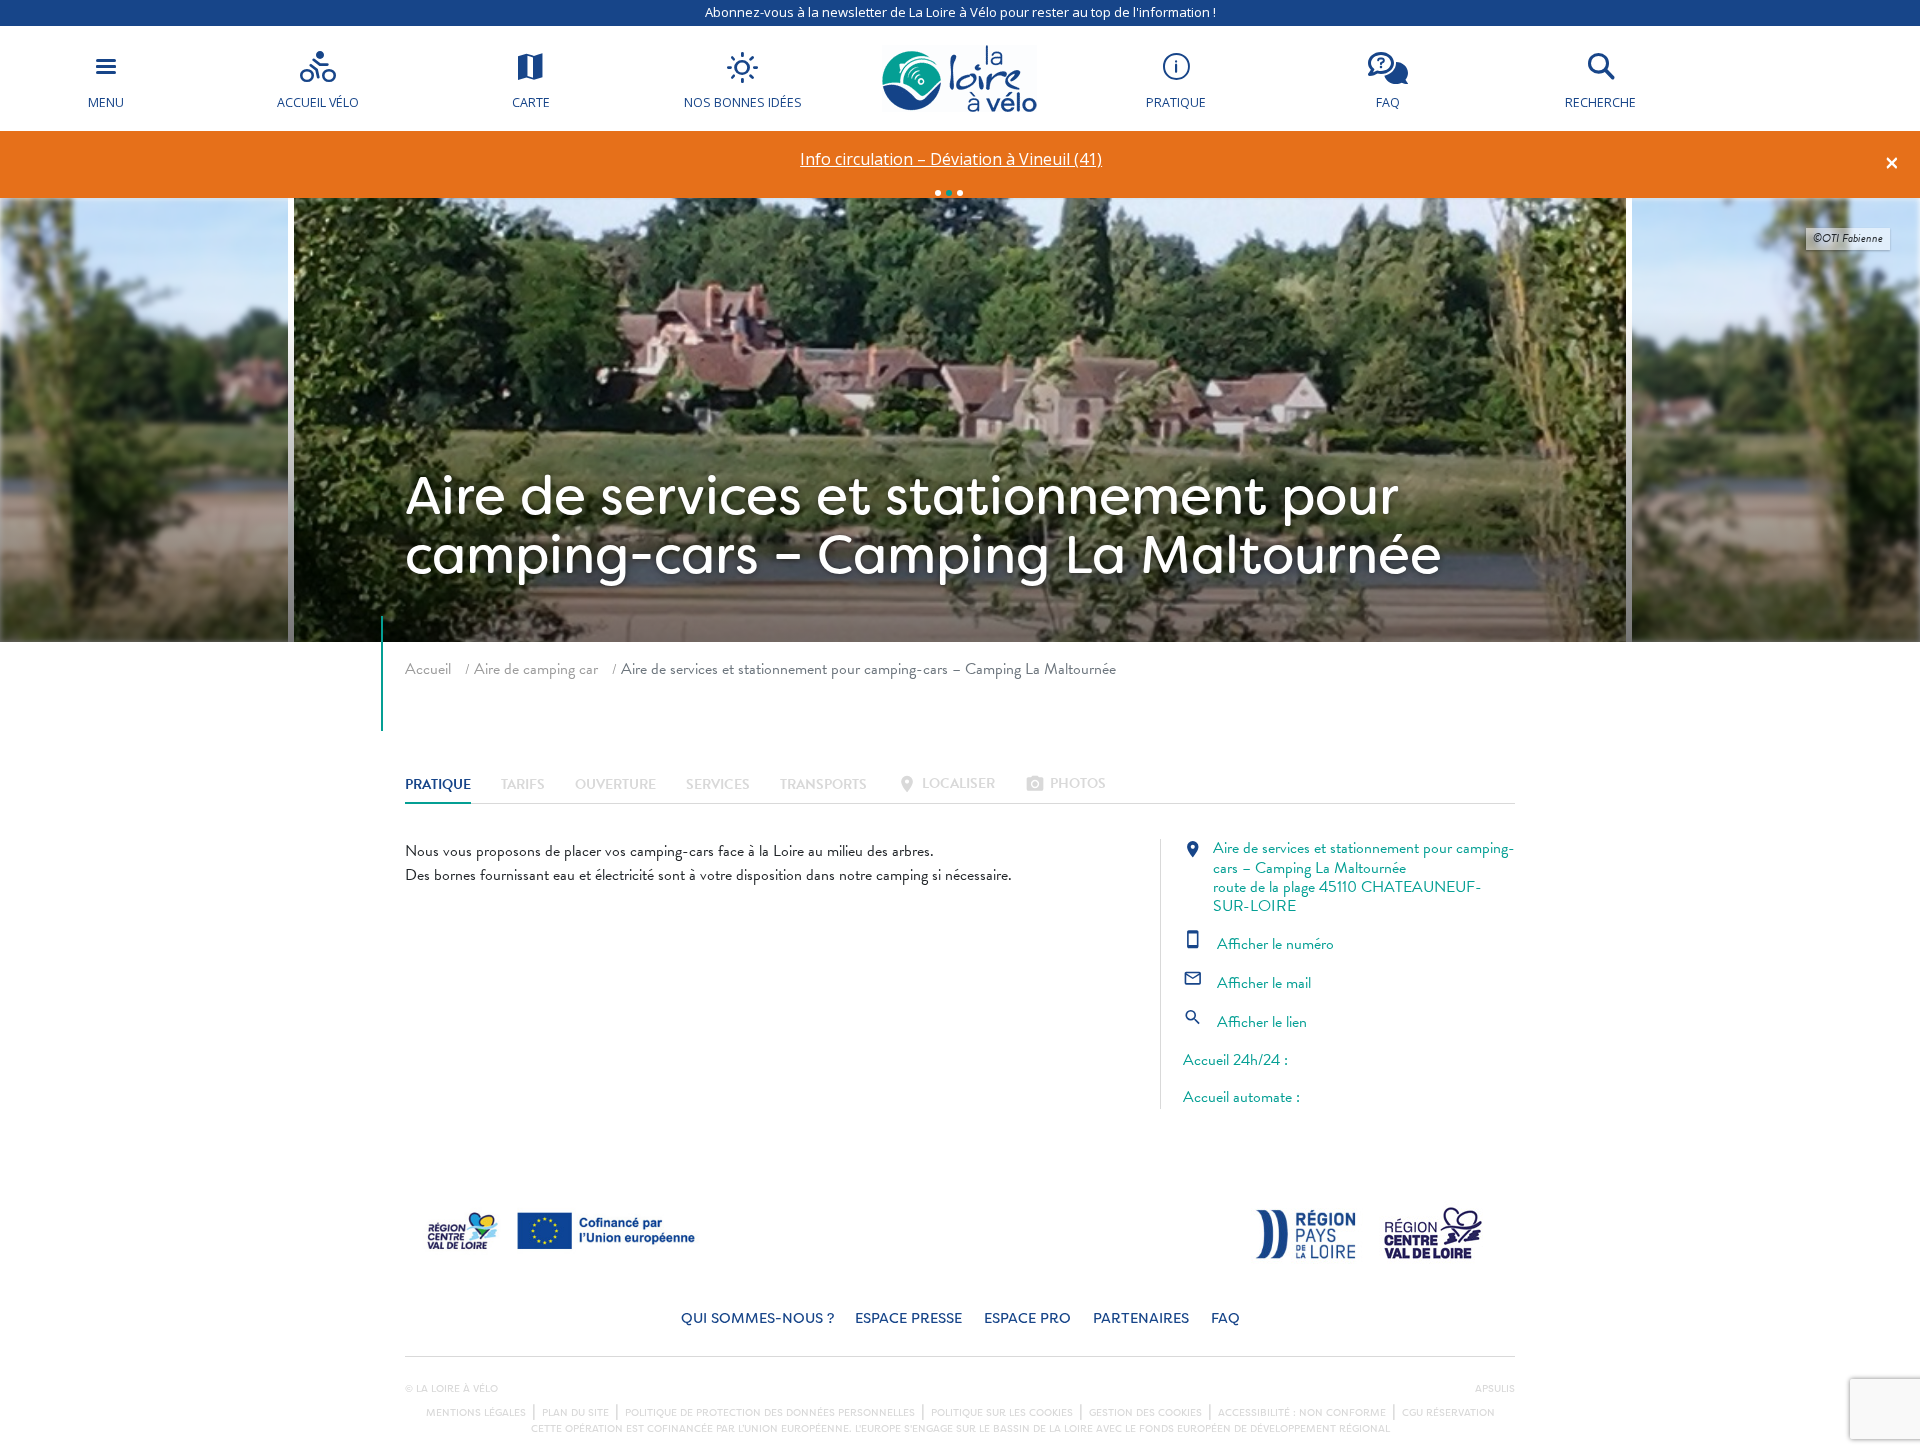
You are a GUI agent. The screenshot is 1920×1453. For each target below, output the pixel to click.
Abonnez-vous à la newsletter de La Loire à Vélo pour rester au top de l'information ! (960, 12)
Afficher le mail (1247, 983)
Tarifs (523, 785)
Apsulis (1495, 1389)
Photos (1065, 785)
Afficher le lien (1245, 1022)
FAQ (1225, 1318)
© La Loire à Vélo (451, 1389)
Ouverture (615, 785)
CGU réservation (1448, 1413)
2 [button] (949, 193)
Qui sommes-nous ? (757, 1318)
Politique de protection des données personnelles (770, 1413)
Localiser (946, 785)
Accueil (428, 669)
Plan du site (575, 1413)
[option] (951, 159)
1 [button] (938, 193)
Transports (823, 785)
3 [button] (960, 193)
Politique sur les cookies (1002, 1413)
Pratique (438, 785)
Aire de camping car (536, 669)
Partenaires (1141, 1318)
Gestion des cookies (1145, 1413)
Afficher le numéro (1258, 944)
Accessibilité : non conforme (1302, 1413)
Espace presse (908, 1318)
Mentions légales (476, 1413)
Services (718, 785)
